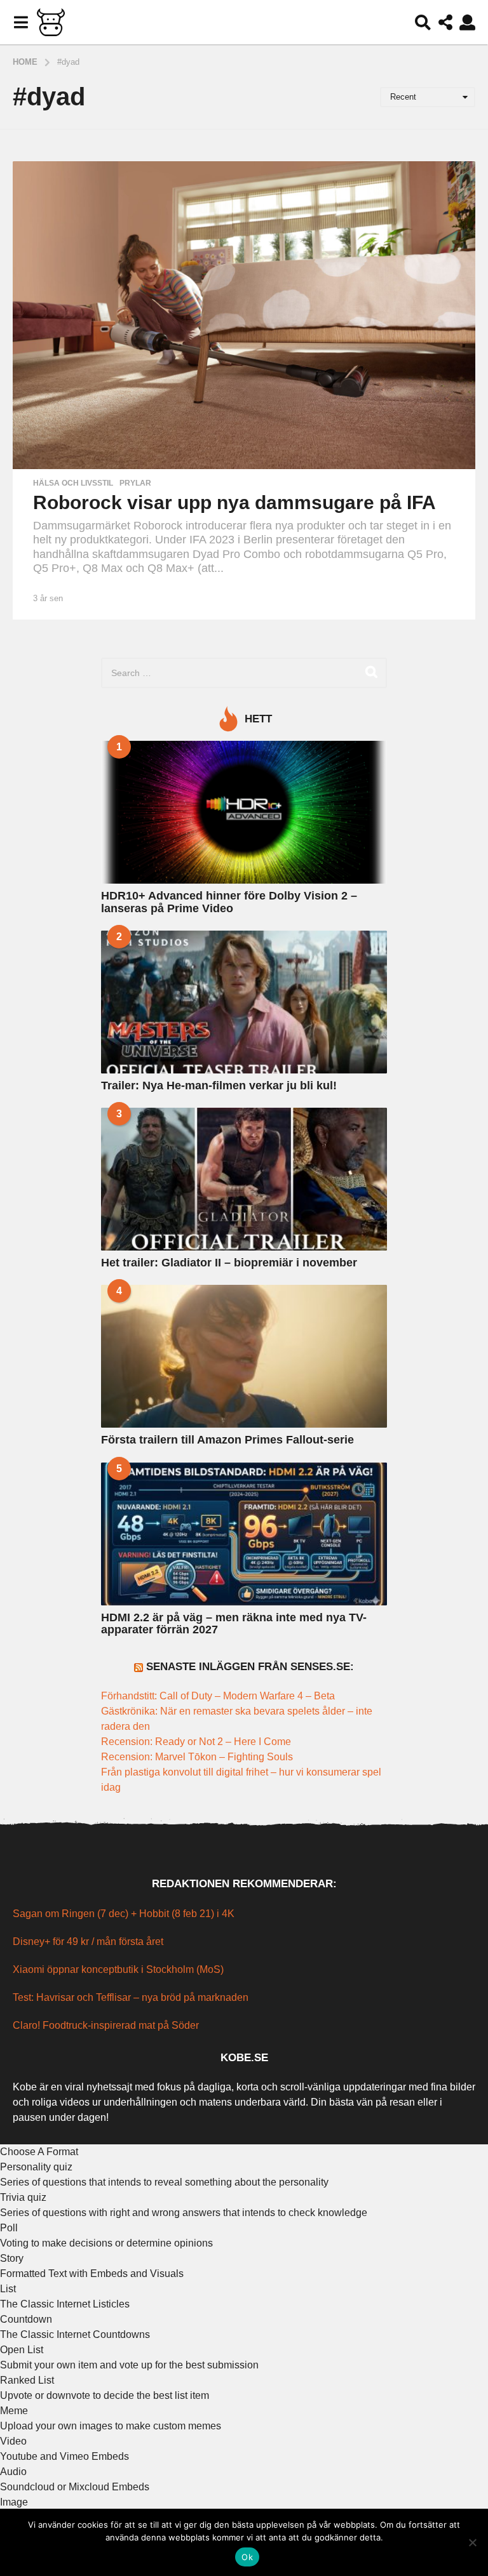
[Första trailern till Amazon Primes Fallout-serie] (244, 1356)
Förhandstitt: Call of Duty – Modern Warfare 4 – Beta (219, 1696)
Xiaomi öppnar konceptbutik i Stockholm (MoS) (118, 1969)
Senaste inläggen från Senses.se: (250, 1667)
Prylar (135, 483)
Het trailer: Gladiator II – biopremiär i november (229, 1263)
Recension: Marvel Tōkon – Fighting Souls (197, 1757)
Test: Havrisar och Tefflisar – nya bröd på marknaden (131, 1997)
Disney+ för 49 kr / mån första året (88, 1942)
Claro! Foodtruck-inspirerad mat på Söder (106, 2025)
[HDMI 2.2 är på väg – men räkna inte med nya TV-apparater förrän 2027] (244, 1534)
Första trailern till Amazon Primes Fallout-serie (227, 1440)
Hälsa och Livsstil (73, 483)
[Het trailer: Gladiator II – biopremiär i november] (244, 1179)
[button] (21, 22)
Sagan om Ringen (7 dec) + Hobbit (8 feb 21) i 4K (124, 1914)
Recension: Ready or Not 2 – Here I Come (196, 1742)
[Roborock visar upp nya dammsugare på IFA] (244, 315)
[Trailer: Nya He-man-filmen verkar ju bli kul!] (244, 1002)
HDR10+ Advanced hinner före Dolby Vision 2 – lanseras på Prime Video (229, 902)
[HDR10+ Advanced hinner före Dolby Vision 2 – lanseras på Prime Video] (244, 812)
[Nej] (472, 2542)
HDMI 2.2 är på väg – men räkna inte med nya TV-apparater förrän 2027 (234, 1623)
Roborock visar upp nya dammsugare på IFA (234, 502)
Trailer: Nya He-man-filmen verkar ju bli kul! (219, 1086)
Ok (247, 2557)
